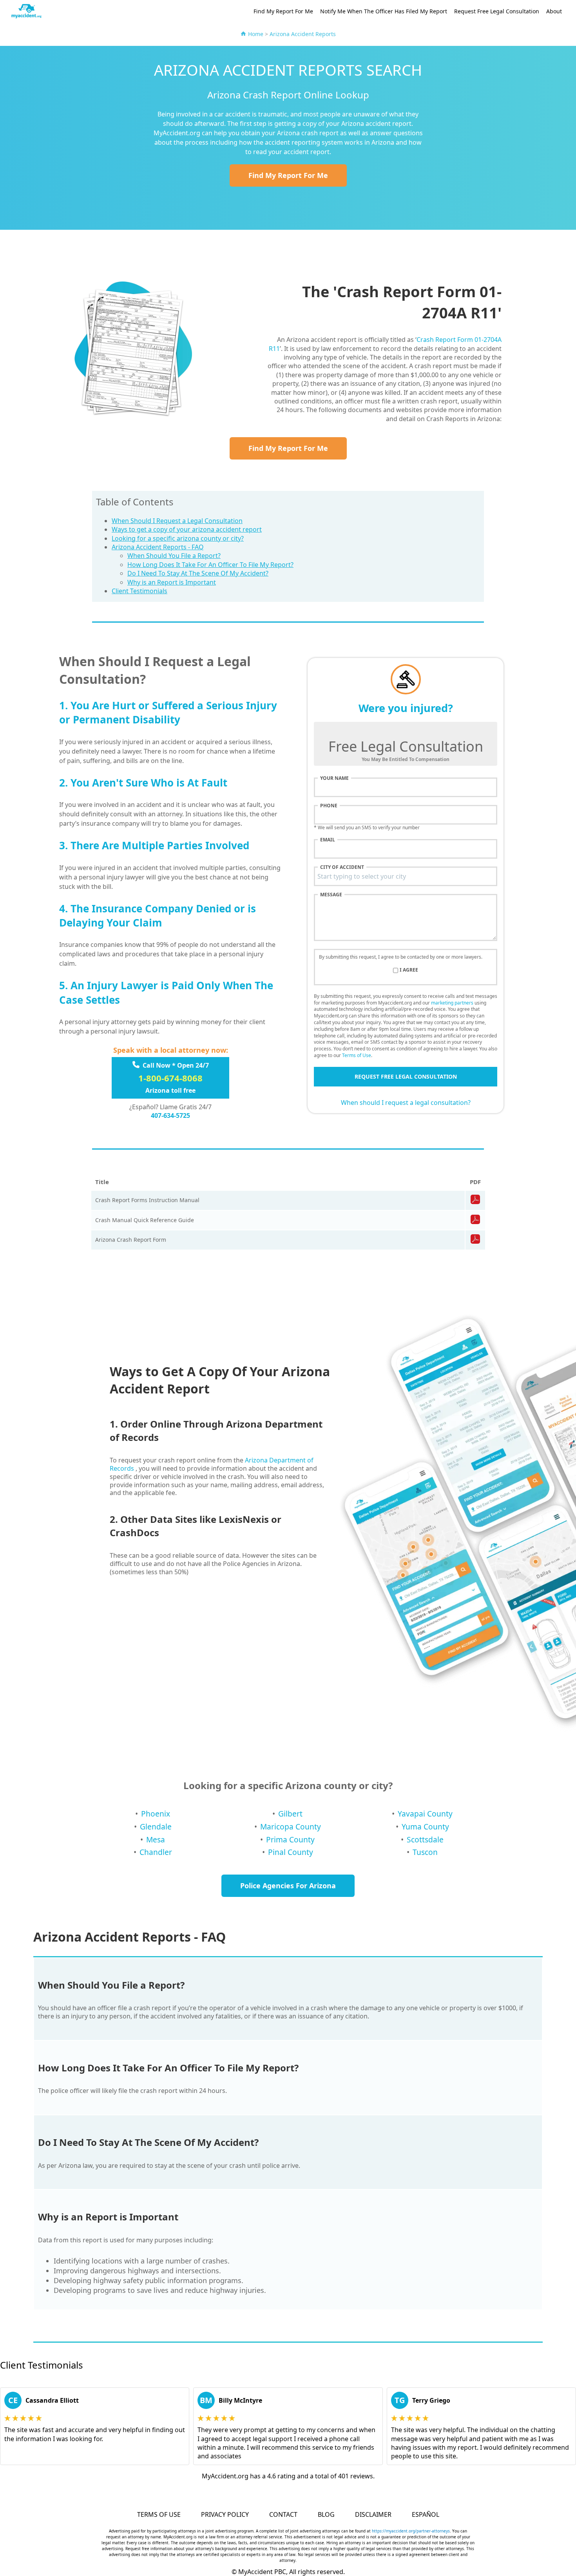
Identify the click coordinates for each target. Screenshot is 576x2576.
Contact (283, 2514)
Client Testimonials (139, 591)
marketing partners (452, 1003)
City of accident (342, 867)
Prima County (290, 1839)
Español (426, 2514)
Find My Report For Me (283, 11)
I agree (409, 970)
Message (331, 895)
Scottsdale (425, 1839)
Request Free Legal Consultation (497, 11)
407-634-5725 (170, 1115)
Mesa (156, 1839)
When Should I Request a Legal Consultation (177, 521)
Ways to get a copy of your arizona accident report (187, 529)
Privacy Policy (225, 2514)
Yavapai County (425, 1814)
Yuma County (425, 1827)
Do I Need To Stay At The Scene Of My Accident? (198, 573)
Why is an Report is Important (172, 582)
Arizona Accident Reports (303, 34)
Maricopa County (291, 1827)
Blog (326, 2514)
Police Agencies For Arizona (288, 1886)
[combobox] (406, 876)
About (554, 11)
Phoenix (156, 1814)
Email (328, 840)
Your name (334, 778)
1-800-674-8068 (170, 1078)
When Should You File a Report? (174, 556)
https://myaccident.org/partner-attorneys (411, 2531)
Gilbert (290, 1814)
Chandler (156, 1852)
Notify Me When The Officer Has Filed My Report (384, 11)
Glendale (156, 1827)
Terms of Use (357, 1055)
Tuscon (425, 1852)
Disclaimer (373, 2514)
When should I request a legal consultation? (406, 1103)
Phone (329, 806)
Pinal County (291, 1852)
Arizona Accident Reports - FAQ (158, 547)
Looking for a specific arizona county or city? (178, 538)
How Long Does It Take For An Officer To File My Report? (210, 565)
